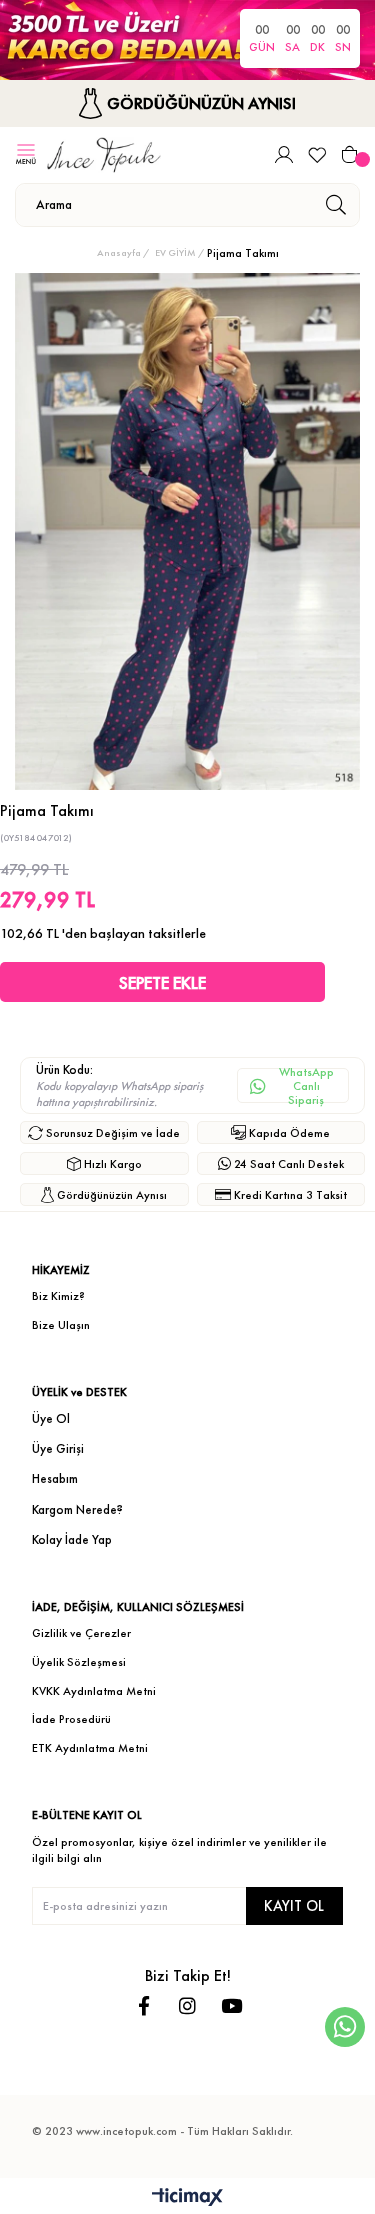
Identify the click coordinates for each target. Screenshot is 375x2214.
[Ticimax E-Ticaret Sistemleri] (187, 2198)
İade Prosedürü (71, 1719)
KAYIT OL (294, 1905)
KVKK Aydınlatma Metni (94, 1691)
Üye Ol (51, 1418)
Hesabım (55, 1478)
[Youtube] (231, 2005)
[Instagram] (187, 2005)
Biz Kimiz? (58, 1296)
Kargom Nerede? (77, 1509)
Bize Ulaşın (61, 1325)
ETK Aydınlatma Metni (90, 1748)
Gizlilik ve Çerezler (81, 1633)
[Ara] (335, 205)
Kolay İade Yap (72, 1539)
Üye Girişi (58, 1448)
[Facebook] (143, 2005)
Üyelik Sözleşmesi (79, 1662)
